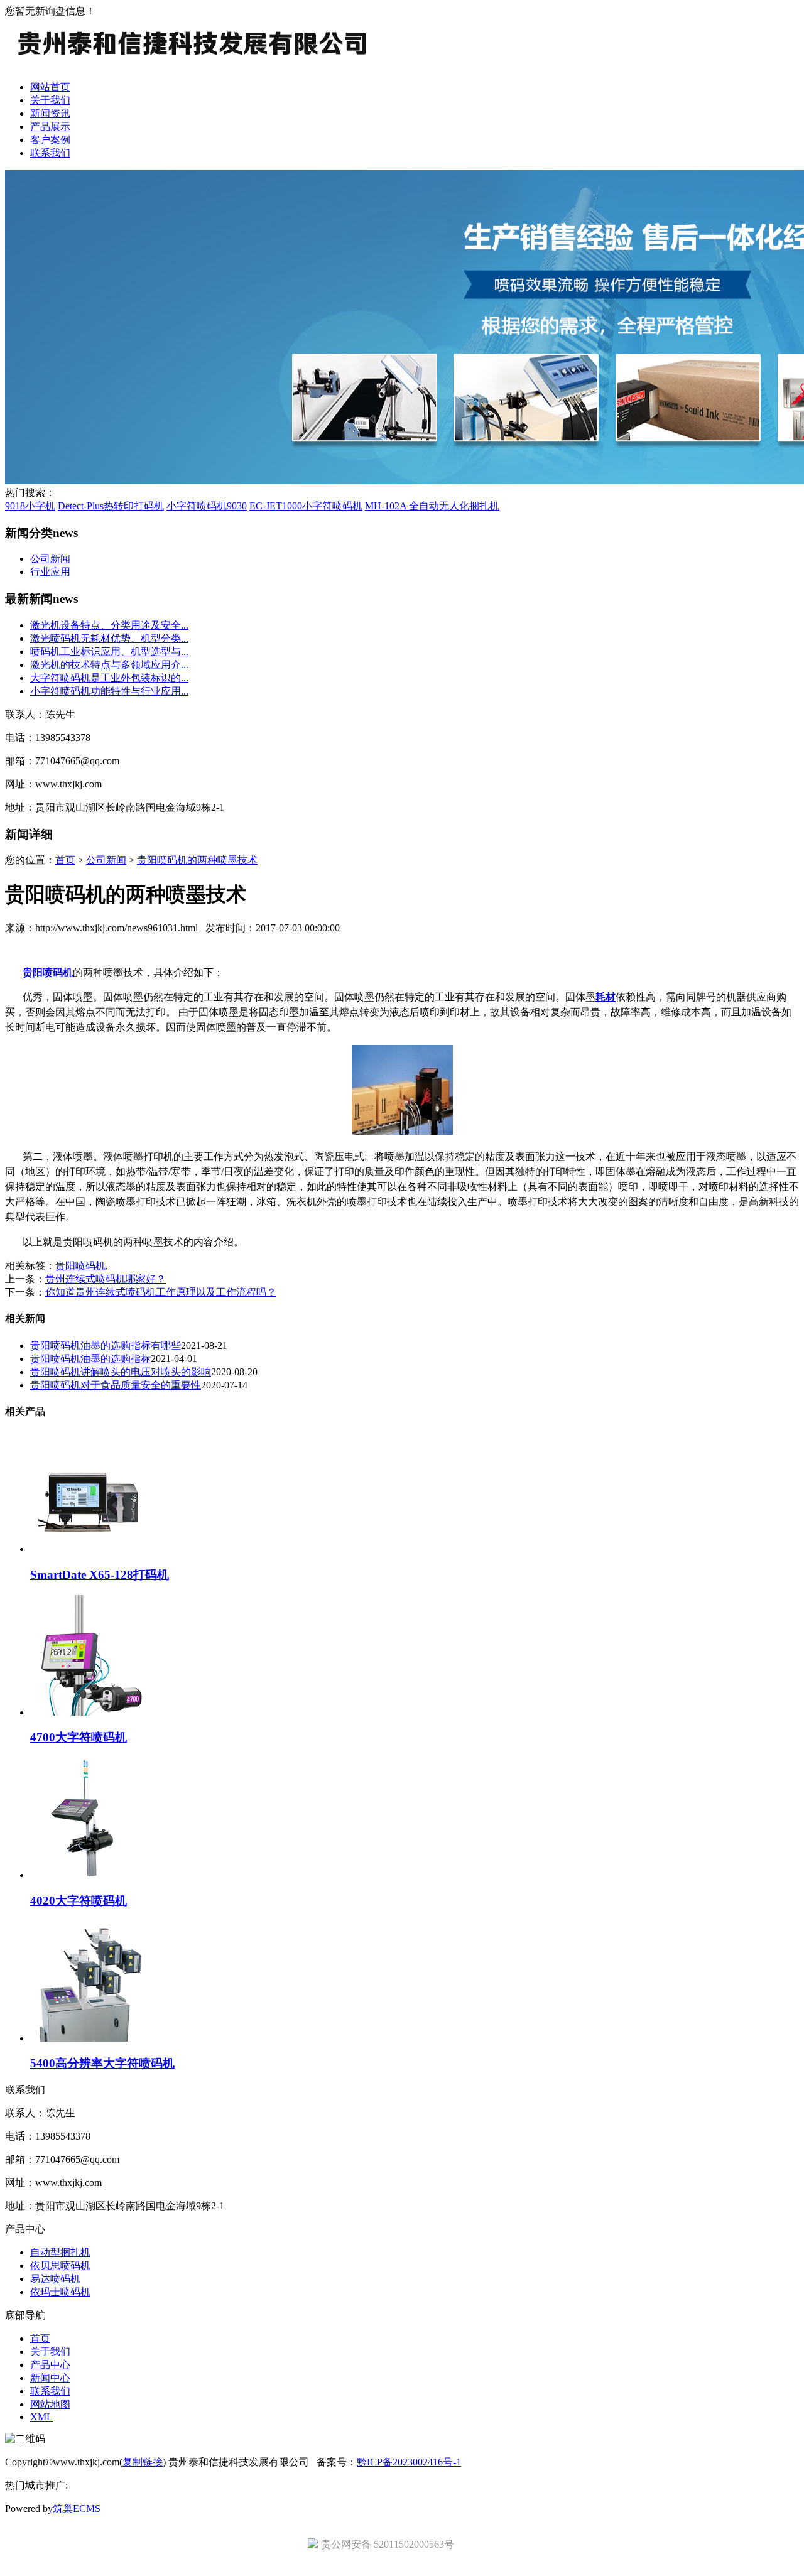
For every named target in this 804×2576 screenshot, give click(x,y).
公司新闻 (50, 559)
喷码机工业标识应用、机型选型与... (109, 652)
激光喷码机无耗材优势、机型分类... (109, 638)
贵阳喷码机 (80, 1266)
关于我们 (50, 100)
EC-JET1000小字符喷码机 (306, 506)
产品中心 (50, 2365)
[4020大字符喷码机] (90, 1875)
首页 (65, 860)
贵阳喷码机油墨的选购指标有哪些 (106, 1345)
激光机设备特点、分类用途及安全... (109, 625)
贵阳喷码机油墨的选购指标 (90, 1359)
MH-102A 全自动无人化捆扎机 (432, 506)
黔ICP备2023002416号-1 (409, 2462)
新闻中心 (50, 2378)
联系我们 (50, 153)
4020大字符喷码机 (79, 1901)
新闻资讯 (50, 113)
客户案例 (50, 140)
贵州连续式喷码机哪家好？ (106, 1279)
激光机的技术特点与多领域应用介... (109, 665)
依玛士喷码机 (60, 2292)
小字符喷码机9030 (207, 506)
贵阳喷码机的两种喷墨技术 (197, 860)
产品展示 (50, 127)
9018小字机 (30, 506)
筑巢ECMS (77, 2508)
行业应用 (50, 572)
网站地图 (50, 2404)
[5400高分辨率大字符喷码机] (90, 2038)
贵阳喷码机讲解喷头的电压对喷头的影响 (121, 1372)
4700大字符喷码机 (79, 1737)
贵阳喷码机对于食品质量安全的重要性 (116, 1385)
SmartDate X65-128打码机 (100, 1575)
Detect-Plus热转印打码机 (111, 506)
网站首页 (50, 87)
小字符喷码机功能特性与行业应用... (109, 691)
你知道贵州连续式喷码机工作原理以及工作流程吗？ (161, 1292)
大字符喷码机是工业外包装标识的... (109, 678)
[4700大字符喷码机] (90, 1712)
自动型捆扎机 (60, 2252)
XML (41, 2417)
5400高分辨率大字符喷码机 (102, 2063)
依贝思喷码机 (60, 2265)
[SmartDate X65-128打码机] (90, 1549)
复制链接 (143, 2462)
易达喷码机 (55, 2279)
